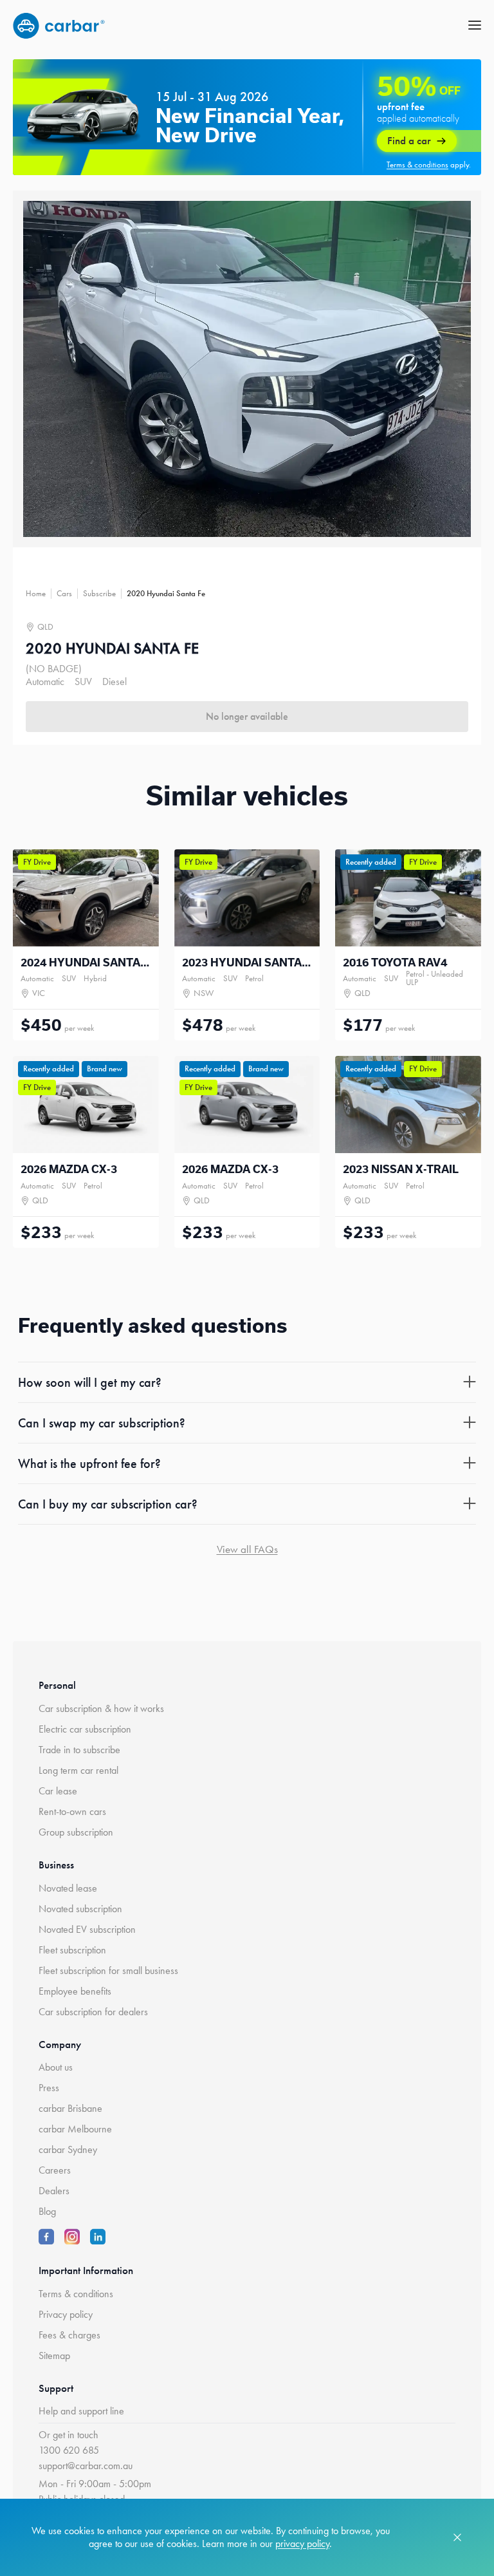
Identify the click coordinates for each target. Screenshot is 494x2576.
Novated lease (68, 1888)
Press (49, 2088)
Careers (55, 2170)
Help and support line (81, 2411)
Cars (64, 593)
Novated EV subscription (87, 1929)
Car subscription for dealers (93, 2012)
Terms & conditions (76, 2294)
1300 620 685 (69, 2450)
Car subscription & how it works (101, 1708)
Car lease (58, 1791)
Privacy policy (66, 2314)
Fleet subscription (72, 1950)
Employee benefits (75, 1991)
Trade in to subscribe (79, 1750)
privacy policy (302, 2543)
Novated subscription (80, 1909)
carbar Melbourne (75, 2129)
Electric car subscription (85, 1729)
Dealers (54, 2191)
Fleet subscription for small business (108, 1970)
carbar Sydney (68, 2149)
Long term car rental (78, 1770)
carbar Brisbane (70, 2108)
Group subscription (76, 1832)
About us (56, 2067)
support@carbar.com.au (86, 2466)
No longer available (247, 716)
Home (36, 593)
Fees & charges (69, 2335)
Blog (47, 2211)
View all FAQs (247, 1549)
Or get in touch (69, 2435)
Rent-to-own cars (72, 1811)
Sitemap (54, 2355)
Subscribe (99, 593)
